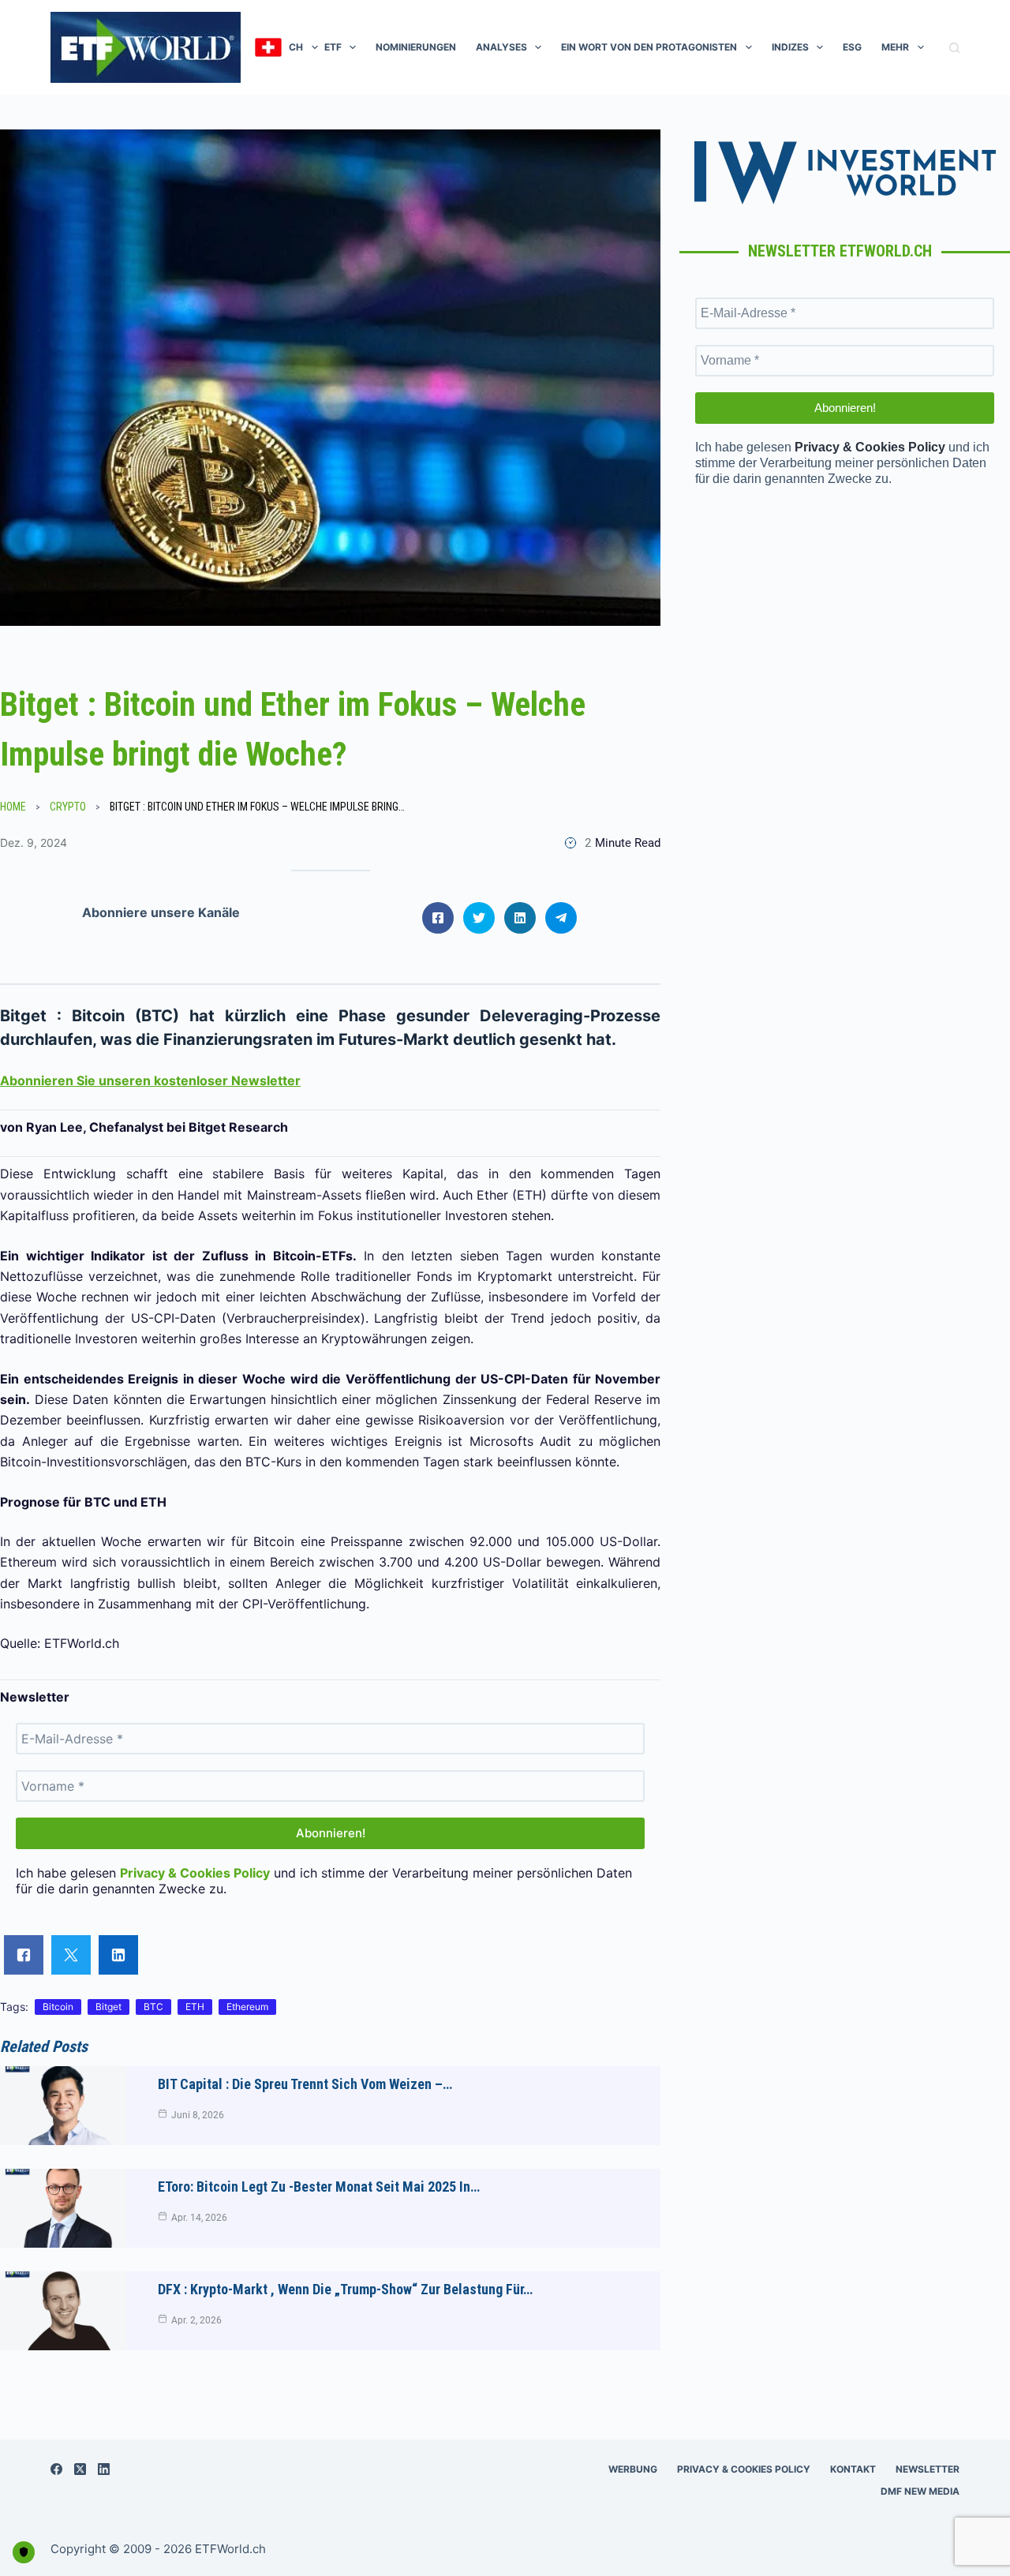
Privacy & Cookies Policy (744, 2469)
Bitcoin (58, 2007)
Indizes (790, 47)
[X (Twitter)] (80, 2469)
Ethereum (247, 2007)
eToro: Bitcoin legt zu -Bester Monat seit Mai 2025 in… (319, 2187)
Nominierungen (416, 47)
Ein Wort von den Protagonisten (649, 47)
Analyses (501, 47)
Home (13, 807)
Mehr (895, 47)
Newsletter (928, 2469)
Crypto (68, 807)
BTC (153, 2007)
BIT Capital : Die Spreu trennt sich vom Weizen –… (305, 2084)
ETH (195, 2007)
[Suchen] (954, 48)
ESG (852, 47)
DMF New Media (920, 2491)
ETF (333, 47)
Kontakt (853, 2469)
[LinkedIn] (104, 2469)
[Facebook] (56, 2469)
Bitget (108, 2007)
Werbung (633, 2469)
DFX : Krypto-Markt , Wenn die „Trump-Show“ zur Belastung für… (345, 2289)
